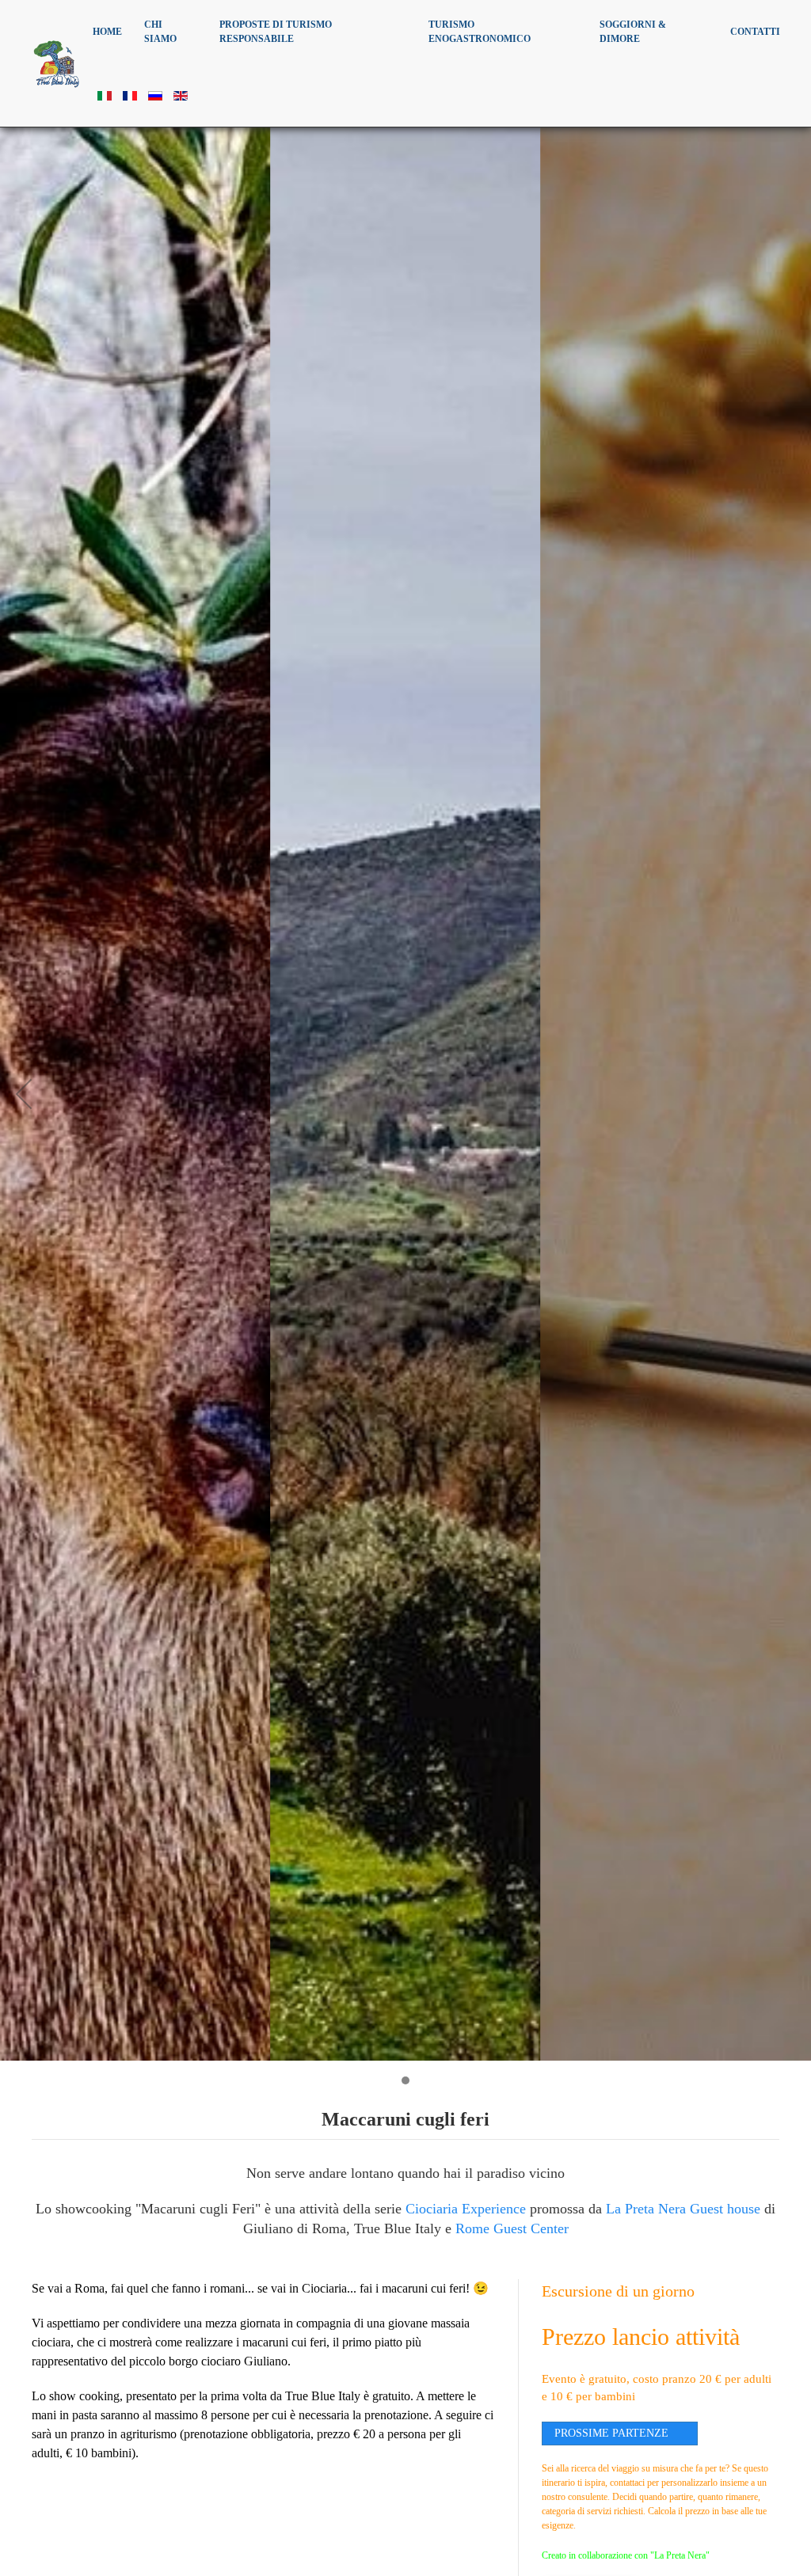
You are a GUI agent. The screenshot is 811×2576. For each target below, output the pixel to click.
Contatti (755, 32)
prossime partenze (611, 2433)
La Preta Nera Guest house (683, 2209)
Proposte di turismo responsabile (276, 32)
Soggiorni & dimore (633, 32)
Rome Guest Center (512, 2228)
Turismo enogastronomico (480, 32)
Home (107, 32)
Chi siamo (160, 32)
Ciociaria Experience (466, 2209)
